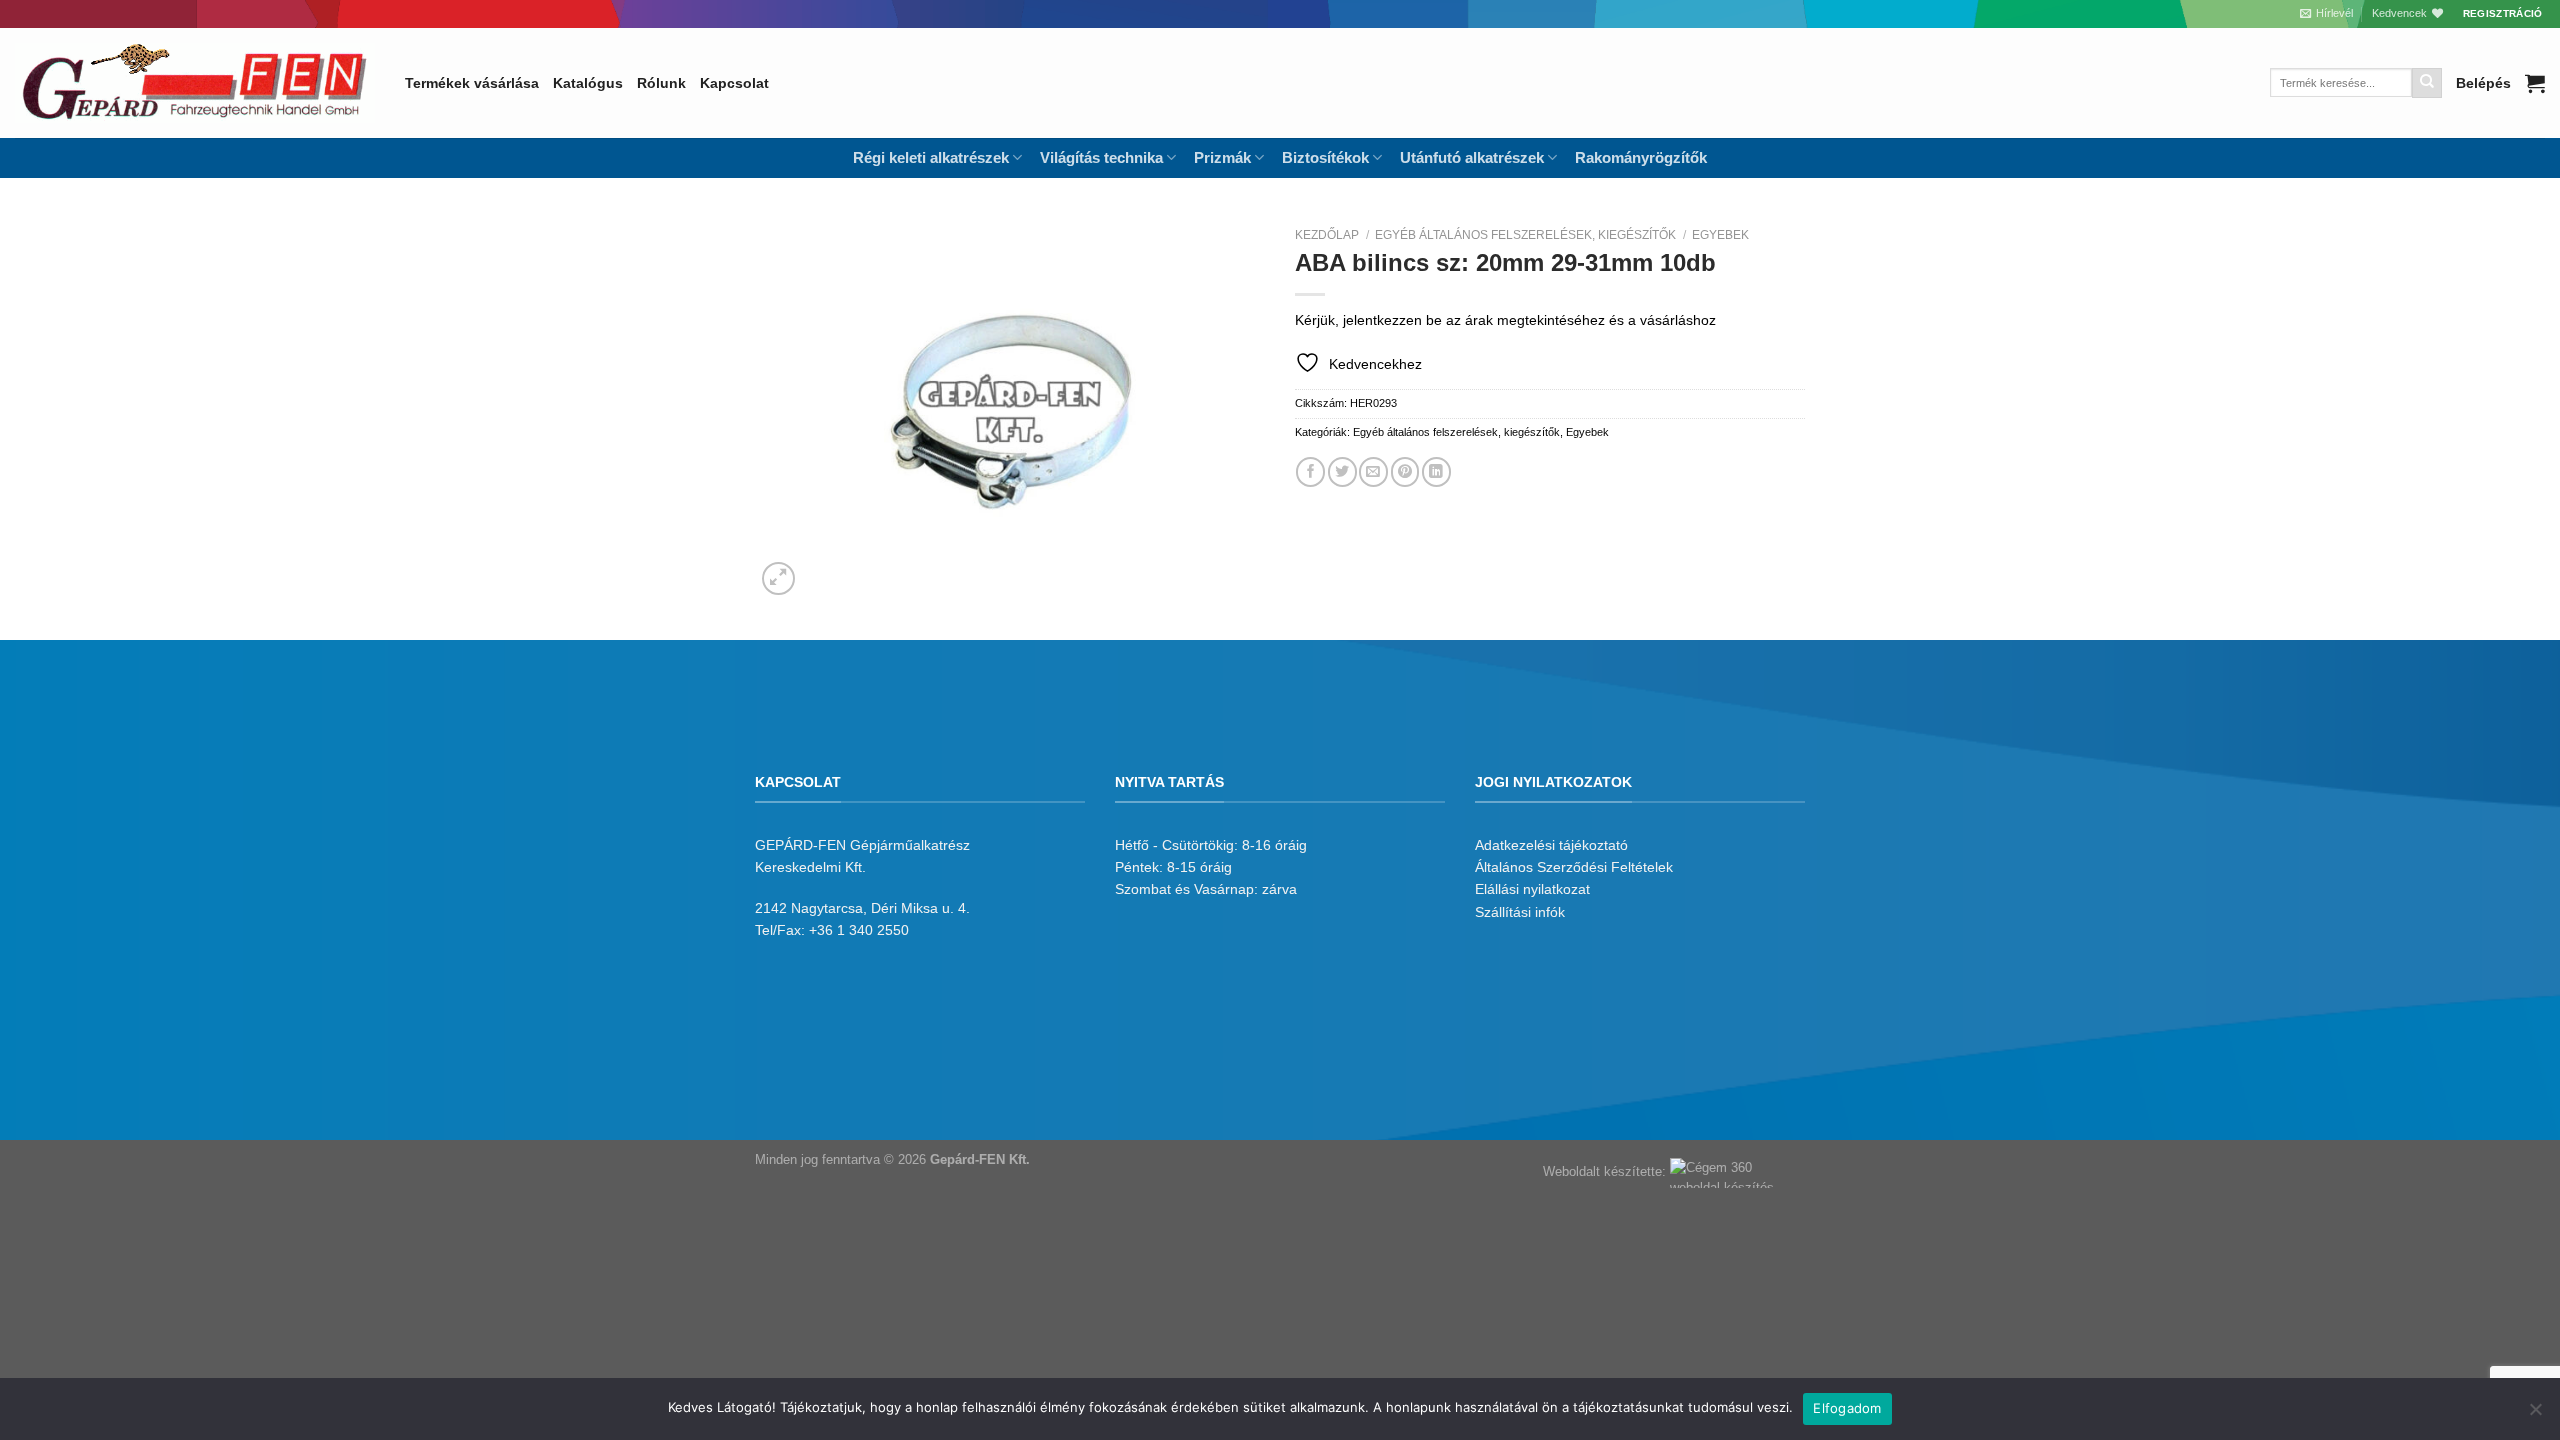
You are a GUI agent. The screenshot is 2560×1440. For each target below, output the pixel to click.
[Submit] (2427, 83)
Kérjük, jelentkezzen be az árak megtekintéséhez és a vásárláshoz (1505, 320)
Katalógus (588, 83)
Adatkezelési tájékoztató (1551, 845)
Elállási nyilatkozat (1532, 889)
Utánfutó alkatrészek (1472, 157)
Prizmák (1222, 157)
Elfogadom (1847, 1408)
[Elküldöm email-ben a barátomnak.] (1373, 471)
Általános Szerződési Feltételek (1574, 867)
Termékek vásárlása (472, 83)
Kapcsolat (734, 83)
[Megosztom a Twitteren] (1342, 471)
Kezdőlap (1327, 235)
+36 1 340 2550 (859, 930)
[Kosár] (2535, 83)
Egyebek (1720, 235)
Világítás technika (1101, 157)
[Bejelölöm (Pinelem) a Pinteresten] (1405, 471)
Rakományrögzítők (1641, 157)
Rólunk (661, 83)
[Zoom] (779, 579)
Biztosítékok (1325, 157)
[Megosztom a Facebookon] (1310, 471)
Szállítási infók (1520, 912)
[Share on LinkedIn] (1436, 471)
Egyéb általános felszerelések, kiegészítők (1525, 235)
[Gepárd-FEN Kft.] (195, 83)
